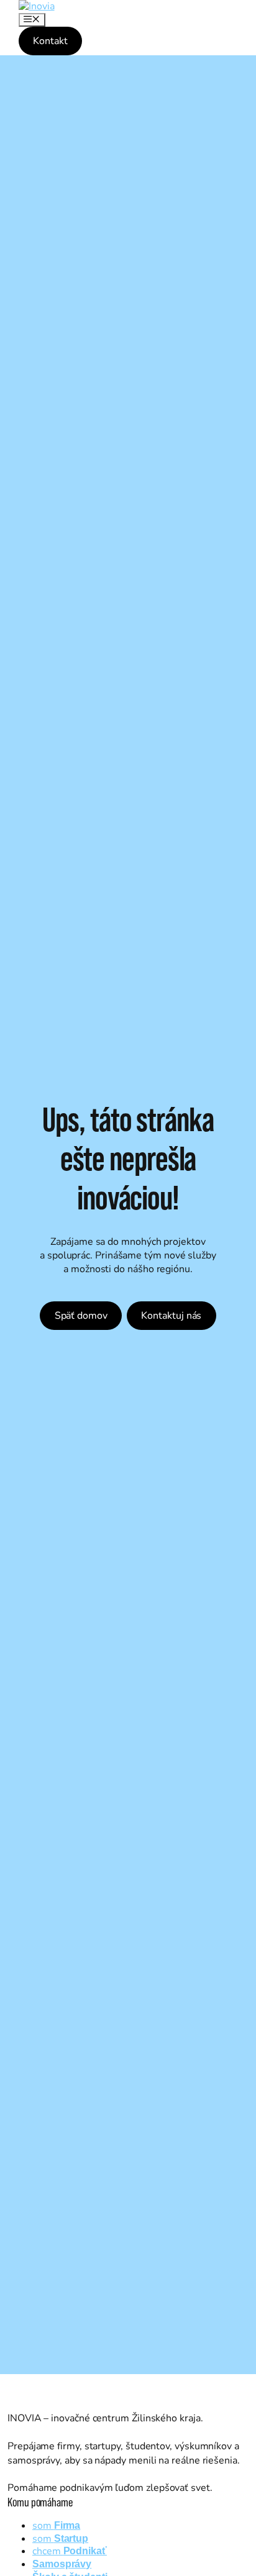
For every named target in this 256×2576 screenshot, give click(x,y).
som (56, 2526)
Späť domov (81, 1316)
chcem (70, 2551)
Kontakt (50, 41)
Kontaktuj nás (171, 1316)
